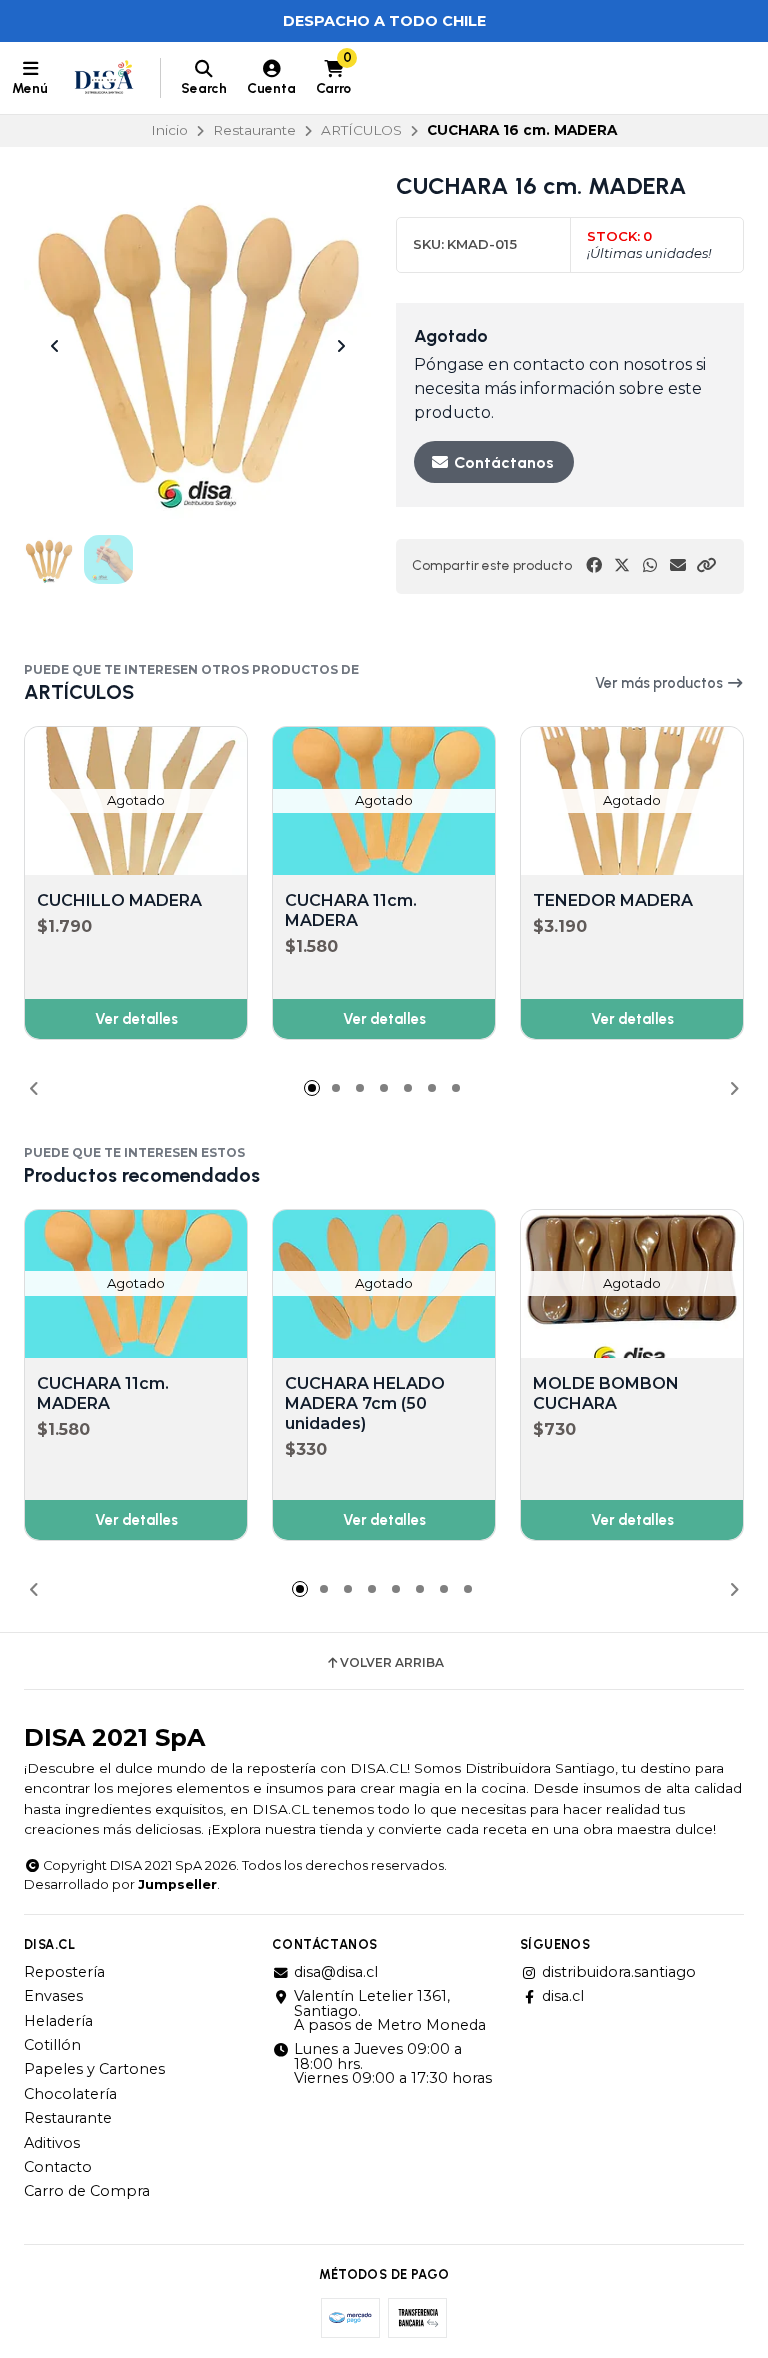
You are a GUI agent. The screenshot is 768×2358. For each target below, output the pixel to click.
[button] (706, 565)
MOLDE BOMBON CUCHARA (606, 1393)
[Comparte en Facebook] (594, 565)
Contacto (58, 2167)
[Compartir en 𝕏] (622, 565)
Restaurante (254, 130)
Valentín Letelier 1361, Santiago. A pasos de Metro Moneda (390, 2010)
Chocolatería (70, 2094)
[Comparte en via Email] (678, 565)
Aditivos (52, 2143)
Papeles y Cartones (94, 2069)
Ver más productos (660, 683)
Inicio (169, 130)
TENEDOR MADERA (613, 900)
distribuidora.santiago (619, 1972)
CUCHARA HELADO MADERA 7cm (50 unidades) (365, 1403)
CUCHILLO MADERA (119, 900)
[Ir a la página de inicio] (104, 78)
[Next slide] (341, 346)
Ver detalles (136, 1019)
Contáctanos (502, 462)
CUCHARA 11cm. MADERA (351, 910)
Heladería (58, 2021)
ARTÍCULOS (361, 130)
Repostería (64, 1972)
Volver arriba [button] (392, 1663)
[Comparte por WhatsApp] (650, 565)
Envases (53, 1996)
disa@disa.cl (336, 1972)
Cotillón (52, 2045)
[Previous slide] (55, 346)
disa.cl (563, 1996)
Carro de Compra (87, 2191)
